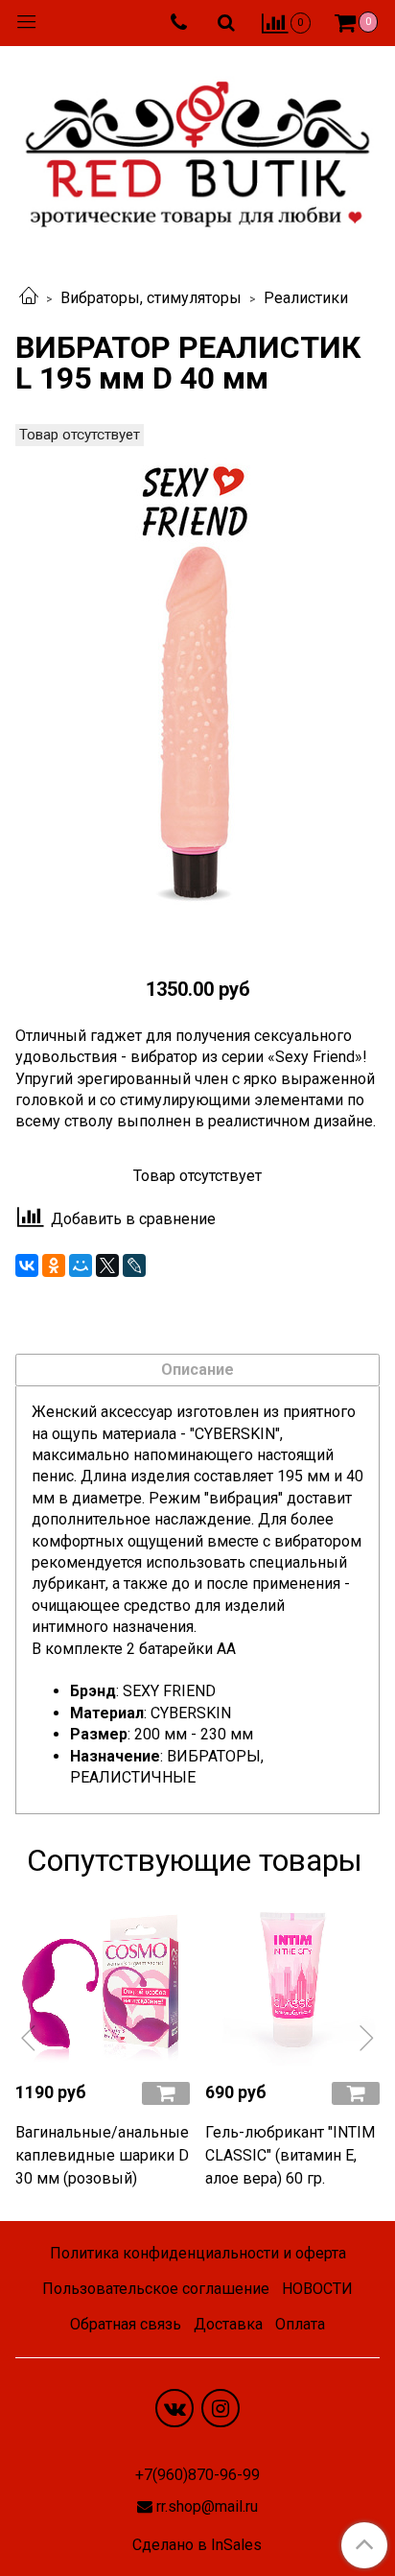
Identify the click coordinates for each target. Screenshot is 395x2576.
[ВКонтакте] (27, 1265)
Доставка (228, 2324)
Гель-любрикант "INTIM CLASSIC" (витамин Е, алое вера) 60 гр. (290, 2155)
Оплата (300, 2324)
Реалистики (306, 298)
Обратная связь (126, 2324)
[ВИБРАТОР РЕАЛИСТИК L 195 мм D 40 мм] (197, 688)
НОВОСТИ (317, 2289)
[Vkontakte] (174, 2408)
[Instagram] (221, 2408)
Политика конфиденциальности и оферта (198, 2253)
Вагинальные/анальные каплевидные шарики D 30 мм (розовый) (102, 2155)
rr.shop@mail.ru (207, 2506)
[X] (107, 1265)
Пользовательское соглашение (156, 2289)
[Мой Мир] (81, 1265)
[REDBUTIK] (197, 149)
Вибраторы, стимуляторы (151, 298)
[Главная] (29, 298)
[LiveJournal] (134, 1265)
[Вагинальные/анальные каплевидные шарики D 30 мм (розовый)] (103, 1978)
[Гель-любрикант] (292, 1978)
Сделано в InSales (197, 2545)
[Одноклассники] (54, 1265)
